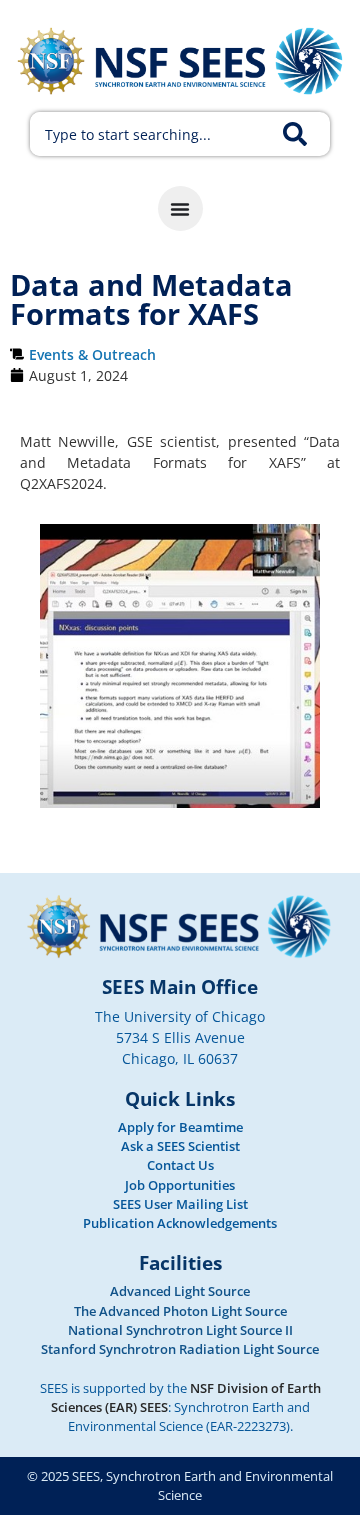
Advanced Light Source (180, 1291)
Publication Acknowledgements (180, 1223)
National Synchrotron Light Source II (180, 1330)
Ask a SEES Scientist (180, 1146)
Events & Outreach (92, 354)
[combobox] (152, 134)
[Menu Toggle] (180, 208)
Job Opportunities (180, 1185)
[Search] (306, 134)
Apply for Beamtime (180, 1127)
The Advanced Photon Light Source (180, 1311)
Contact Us (180, 1165)
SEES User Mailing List (180, 1204)
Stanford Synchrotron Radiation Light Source (180, 1349)
